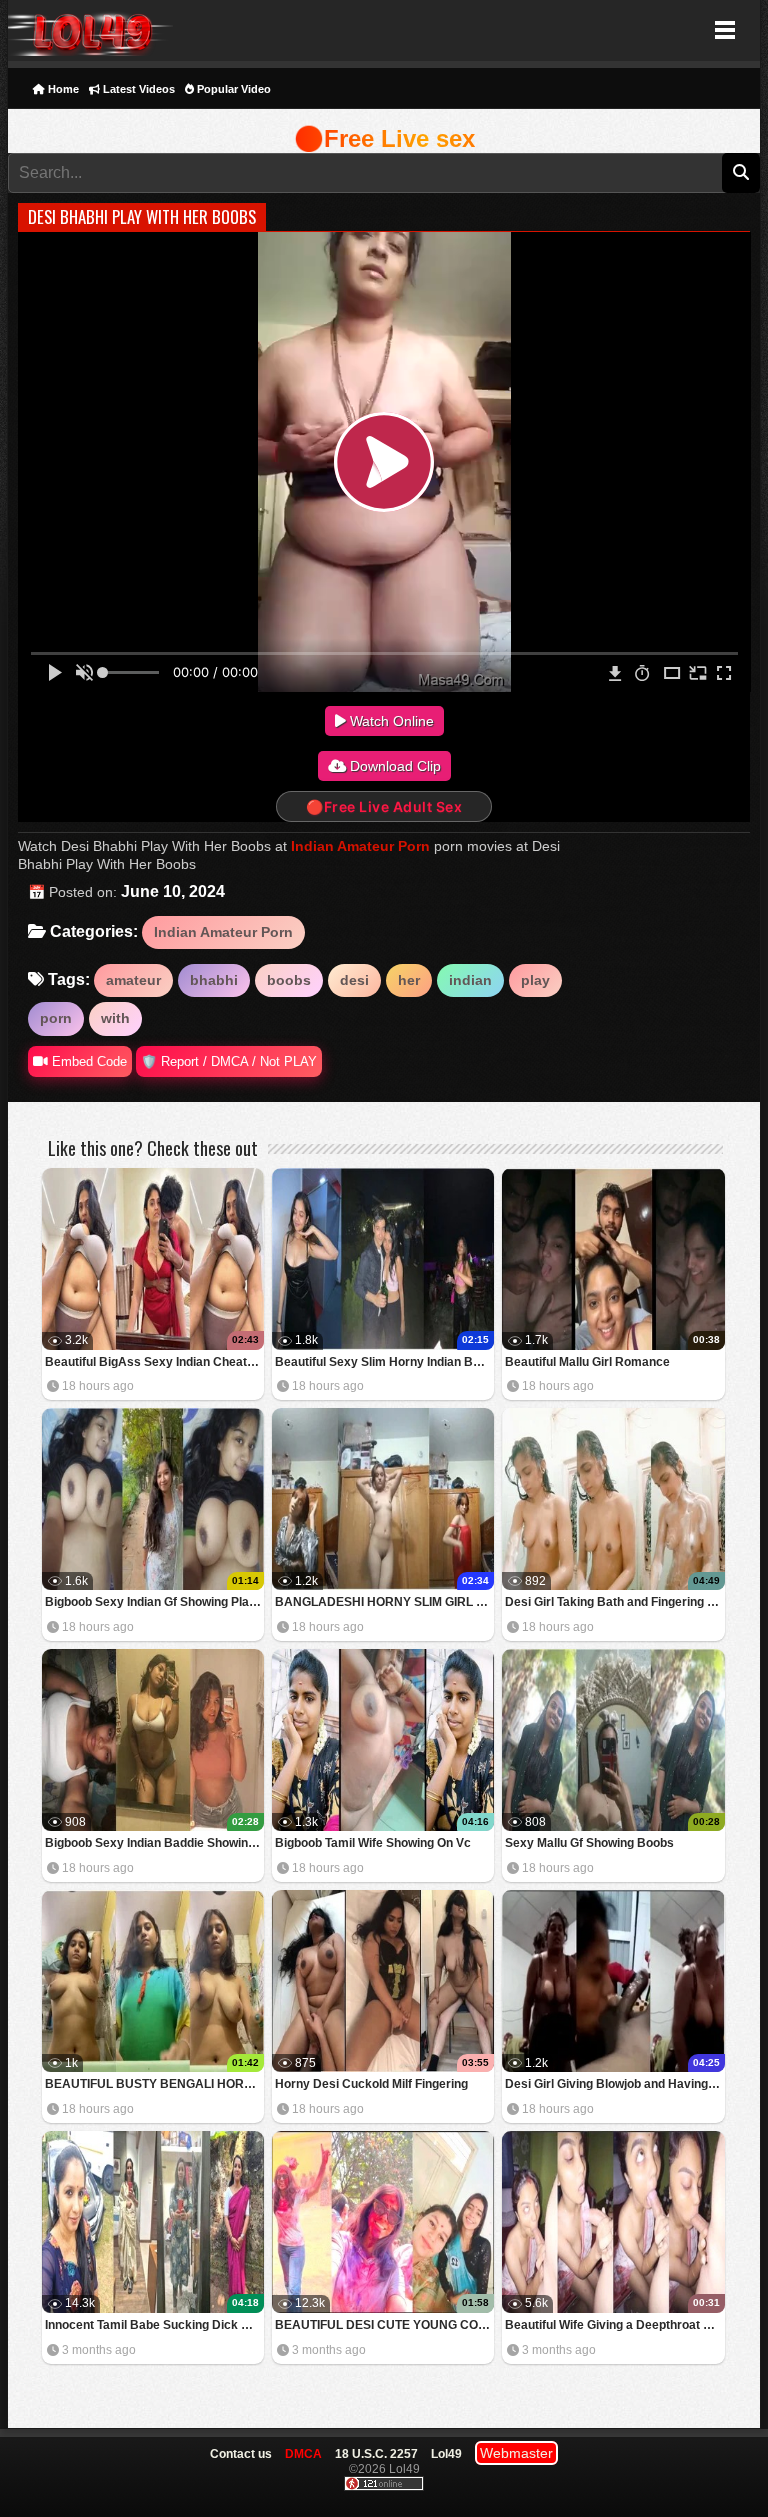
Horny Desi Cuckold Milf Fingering (371, 2084)
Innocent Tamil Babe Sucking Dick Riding (154, 2325)
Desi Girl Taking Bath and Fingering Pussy (614, 1602)
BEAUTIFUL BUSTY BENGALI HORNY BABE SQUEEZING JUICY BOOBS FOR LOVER (154, 2084)
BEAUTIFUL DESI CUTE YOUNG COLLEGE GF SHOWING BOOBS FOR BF (384, 2325)
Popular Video (232, 89)
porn (56, 1018)
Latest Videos (137, 89)
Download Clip (393, 766)
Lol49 (90, 30)
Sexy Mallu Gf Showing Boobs (589, 1843)
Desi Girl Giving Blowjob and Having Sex (614, 2084)
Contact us (241, 2454)
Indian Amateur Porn (360, 846)
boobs (289, 980)
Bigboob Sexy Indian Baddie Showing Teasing (154, 1843)
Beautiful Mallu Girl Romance (587, 1362)
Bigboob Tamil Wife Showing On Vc (373, 1843)
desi (354, 980)
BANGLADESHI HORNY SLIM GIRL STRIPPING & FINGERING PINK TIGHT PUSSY (384, 1602)
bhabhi (214, 980)
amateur (133, 980)
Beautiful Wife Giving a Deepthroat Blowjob (614, 2325)
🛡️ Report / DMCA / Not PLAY (229, 1061)
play (535, 980)
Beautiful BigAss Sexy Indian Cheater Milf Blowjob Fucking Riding (154, 1362)
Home (62, 89)
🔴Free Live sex (384, 138)
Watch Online (390, 721)
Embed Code (87, 1061)
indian (470, 980)
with (115, 1018)
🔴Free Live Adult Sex (384, 806)
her (409, 980)
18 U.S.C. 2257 (376, 2454)
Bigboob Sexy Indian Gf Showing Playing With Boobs (154, 1602)
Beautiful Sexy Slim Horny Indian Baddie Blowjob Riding (384, 1362)
